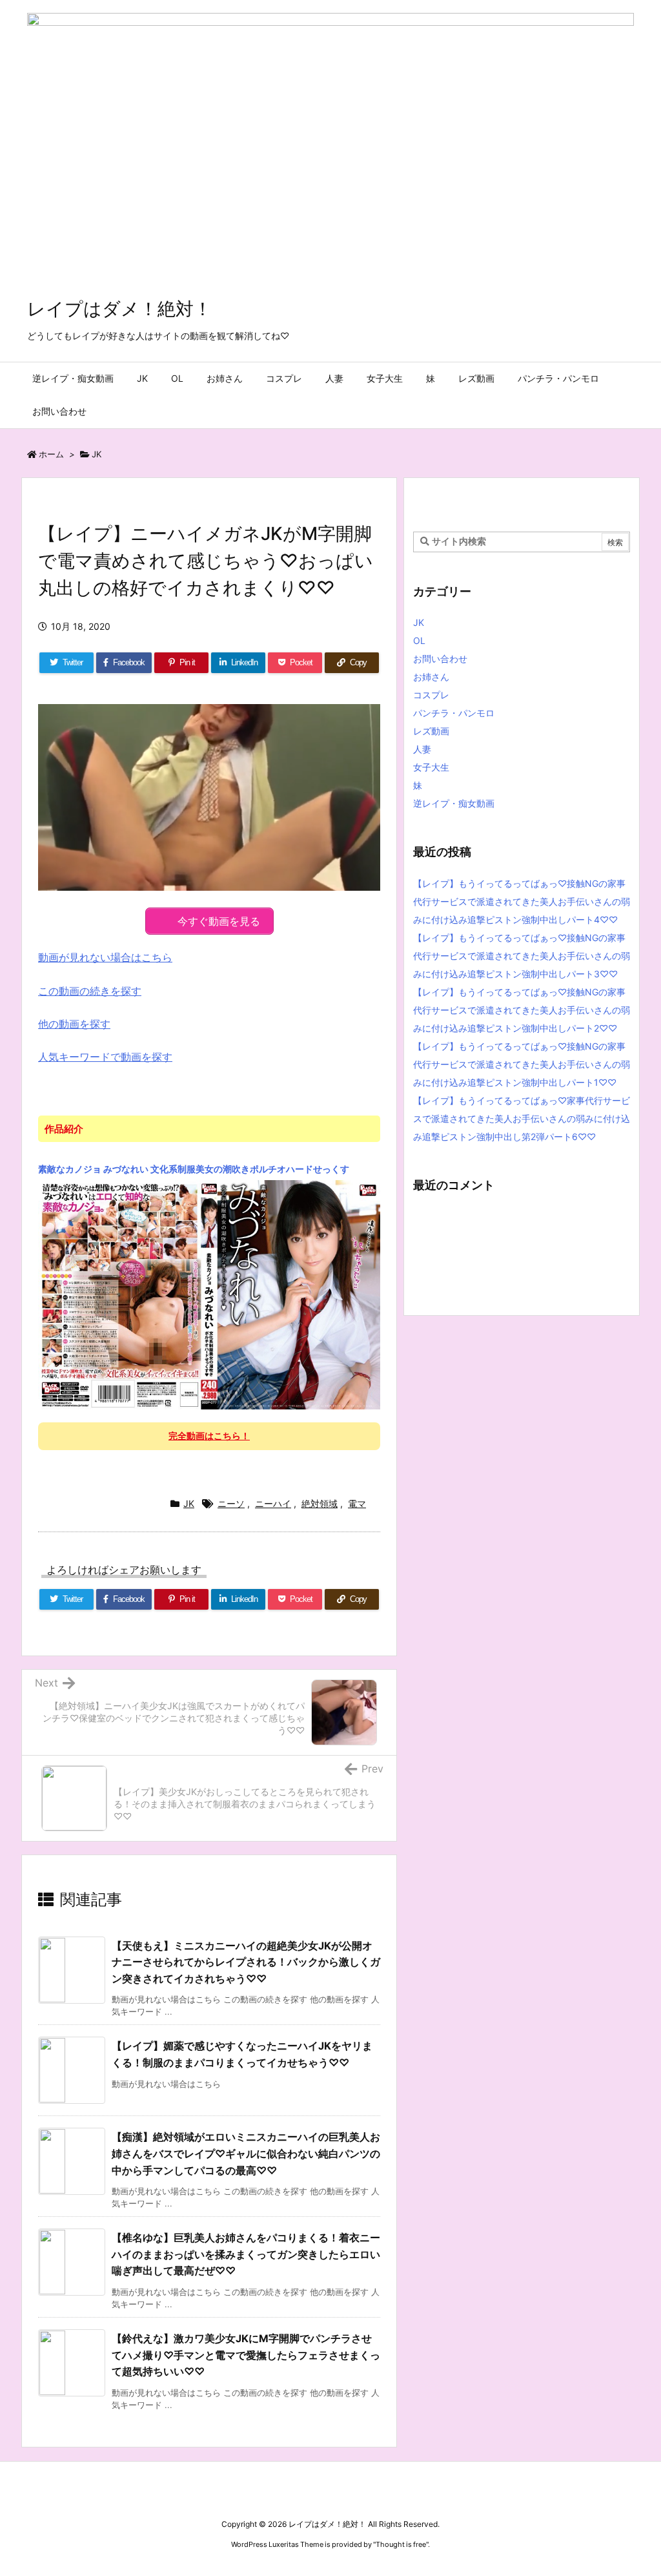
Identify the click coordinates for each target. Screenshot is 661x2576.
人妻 (422, 749)
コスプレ (431, 695)
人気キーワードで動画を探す (105, 1057)
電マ (357, 1503)
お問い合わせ (440, 659)
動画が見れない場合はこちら (105, 957)
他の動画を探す (74, 1024)
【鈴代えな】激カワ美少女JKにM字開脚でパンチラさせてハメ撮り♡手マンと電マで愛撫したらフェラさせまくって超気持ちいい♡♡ (246, 2355)
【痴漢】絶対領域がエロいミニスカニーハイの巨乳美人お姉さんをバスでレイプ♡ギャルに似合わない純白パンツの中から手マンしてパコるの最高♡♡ (246, 2153)
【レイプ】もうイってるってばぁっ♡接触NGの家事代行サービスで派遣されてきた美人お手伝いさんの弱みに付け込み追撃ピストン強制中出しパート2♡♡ (522, 1010)
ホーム (51, 454)
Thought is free (401, 2544)
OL (419, 640)
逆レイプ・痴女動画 (454, 803)
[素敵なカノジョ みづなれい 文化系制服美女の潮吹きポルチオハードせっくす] (209, 1294)
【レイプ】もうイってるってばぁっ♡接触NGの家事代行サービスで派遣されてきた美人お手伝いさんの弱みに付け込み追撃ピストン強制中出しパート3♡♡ (522, 956)
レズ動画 (431, 731)
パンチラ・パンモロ (454, 713)
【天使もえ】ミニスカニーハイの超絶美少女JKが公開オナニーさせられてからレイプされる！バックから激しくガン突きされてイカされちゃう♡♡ (246, 1962)
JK (97, 454)
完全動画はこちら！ (209, 1436)
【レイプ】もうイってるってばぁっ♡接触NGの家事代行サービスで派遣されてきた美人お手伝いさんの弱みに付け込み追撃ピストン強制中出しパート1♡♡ (522, 1064)
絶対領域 (320, 1503)
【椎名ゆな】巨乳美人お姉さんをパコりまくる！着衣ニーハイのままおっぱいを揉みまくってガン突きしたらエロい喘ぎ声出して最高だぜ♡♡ (246, 2254)
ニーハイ (273, 1503)
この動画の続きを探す (90, 991)
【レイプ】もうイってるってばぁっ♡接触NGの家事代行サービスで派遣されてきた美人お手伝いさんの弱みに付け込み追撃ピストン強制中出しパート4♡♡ (522, 901)
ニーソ (231, 1503)
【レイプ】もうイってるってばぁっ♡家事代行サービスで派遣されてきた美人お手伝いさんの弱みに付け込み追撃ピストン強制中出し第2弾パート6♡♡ (522, 1118)
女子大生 (431, 767)
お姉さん (431, 677)
